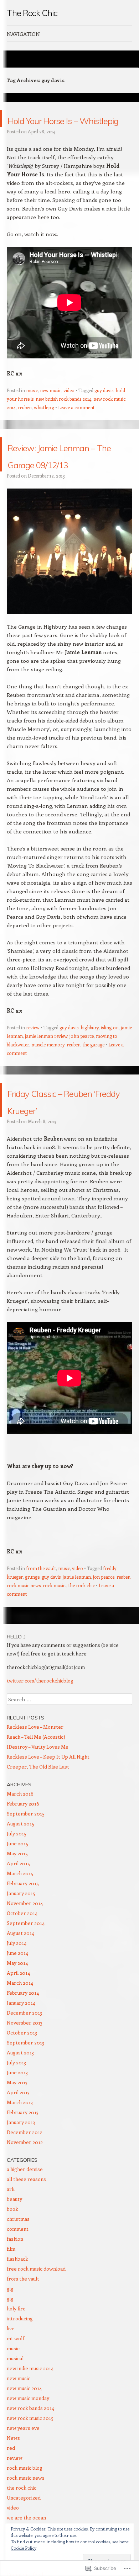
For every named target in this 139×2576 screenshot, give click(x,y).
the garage (94, 1079)
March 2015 (20, 1924)
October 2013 (22, 2084)
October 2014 (22, 1964)
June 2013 (17, 2124)
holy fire (16, 2360)
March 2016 (20, 1845)
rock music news (24, 1636)
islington (110, 1062)
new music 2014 (24, 2439)
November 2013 (25, 2074)
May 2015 (17, 1905)
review (33, 1062)
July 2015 (17, 1885)
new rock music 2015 (30, 2469)
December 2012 (25, 2183)
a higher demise (25, 2220)
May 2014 (17, 2014)
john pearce (82, 1070)
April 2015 (18, 1914)
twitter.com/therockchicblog (40, 1732)
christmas (18, 2270)
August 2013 (20, 2104)
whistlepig (44, 424)
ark (11, 2240)
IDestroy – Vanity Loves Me (38, 1798)
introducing (20, 2370)
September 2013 (25, 2094)
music (32, 407)
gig (10, 2340)
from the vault (41, 1619)
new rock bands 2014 (30, 2459)
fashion (15, 2290)
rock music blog (25, 2519)
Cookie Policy (24, 2548)
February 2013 (23, 2163)
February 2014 (23, 2044)
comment (18, 2280)
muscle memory (48, 1079)
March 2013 (20, 2153)
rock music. (55, 1636)
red (11, 2499)
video (69, 407)
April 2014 (18, 2024)
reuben (25, 424)
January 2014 (21, 2054)
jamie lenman (77, 1628)
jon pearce (104, 1628)
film (11, 2300)
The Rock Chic (32, 13)
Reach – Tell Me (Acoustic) (36, 1788)
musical (15, 2409)
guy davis (104, 407)
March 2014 (20, 2034)
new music (51, 407)
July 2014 (17, 1994)
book (12, 2260)
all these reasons (26, 2230)
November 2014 (25, 1954)
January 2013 (21, 2173)
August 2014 (20, 1984)
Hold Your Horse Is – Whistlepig (65, 127)
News (13, 2489)
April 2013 (18, 2143)
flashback (17, 2310)
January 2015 (21, 1944)
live (11, 2380)
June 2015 (17, 1895)
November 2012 (25, 2193)
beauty (14, 2250)
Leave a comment (76, 424)
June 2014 (17, 2004)
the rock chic (82, 1636)
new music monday (28, 2449)
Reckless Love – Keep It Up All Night (48, 1808)
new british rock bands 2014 (63, 416)
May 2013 (17, 2134)
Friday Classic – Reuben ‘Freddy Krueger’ (56, 1143)
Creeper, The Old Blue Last (38, 1818)
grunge (32, 1628)
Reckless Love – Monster (35, 1778)
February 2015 (23, 1934)
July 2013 (16, 2114)
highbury (90, 1062)
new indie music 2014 (30, 2419)
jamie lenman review (46, 1070)
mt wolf (16, 2390)
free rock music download (36, 2320)
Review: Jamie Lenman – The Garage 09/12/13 (61, 480)
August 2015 (20, 1875)
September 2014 (26, 1974)
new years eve (23, 2479)
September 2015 (26, 1865)
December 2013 (24, 2064)
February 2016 (23, 1855)
